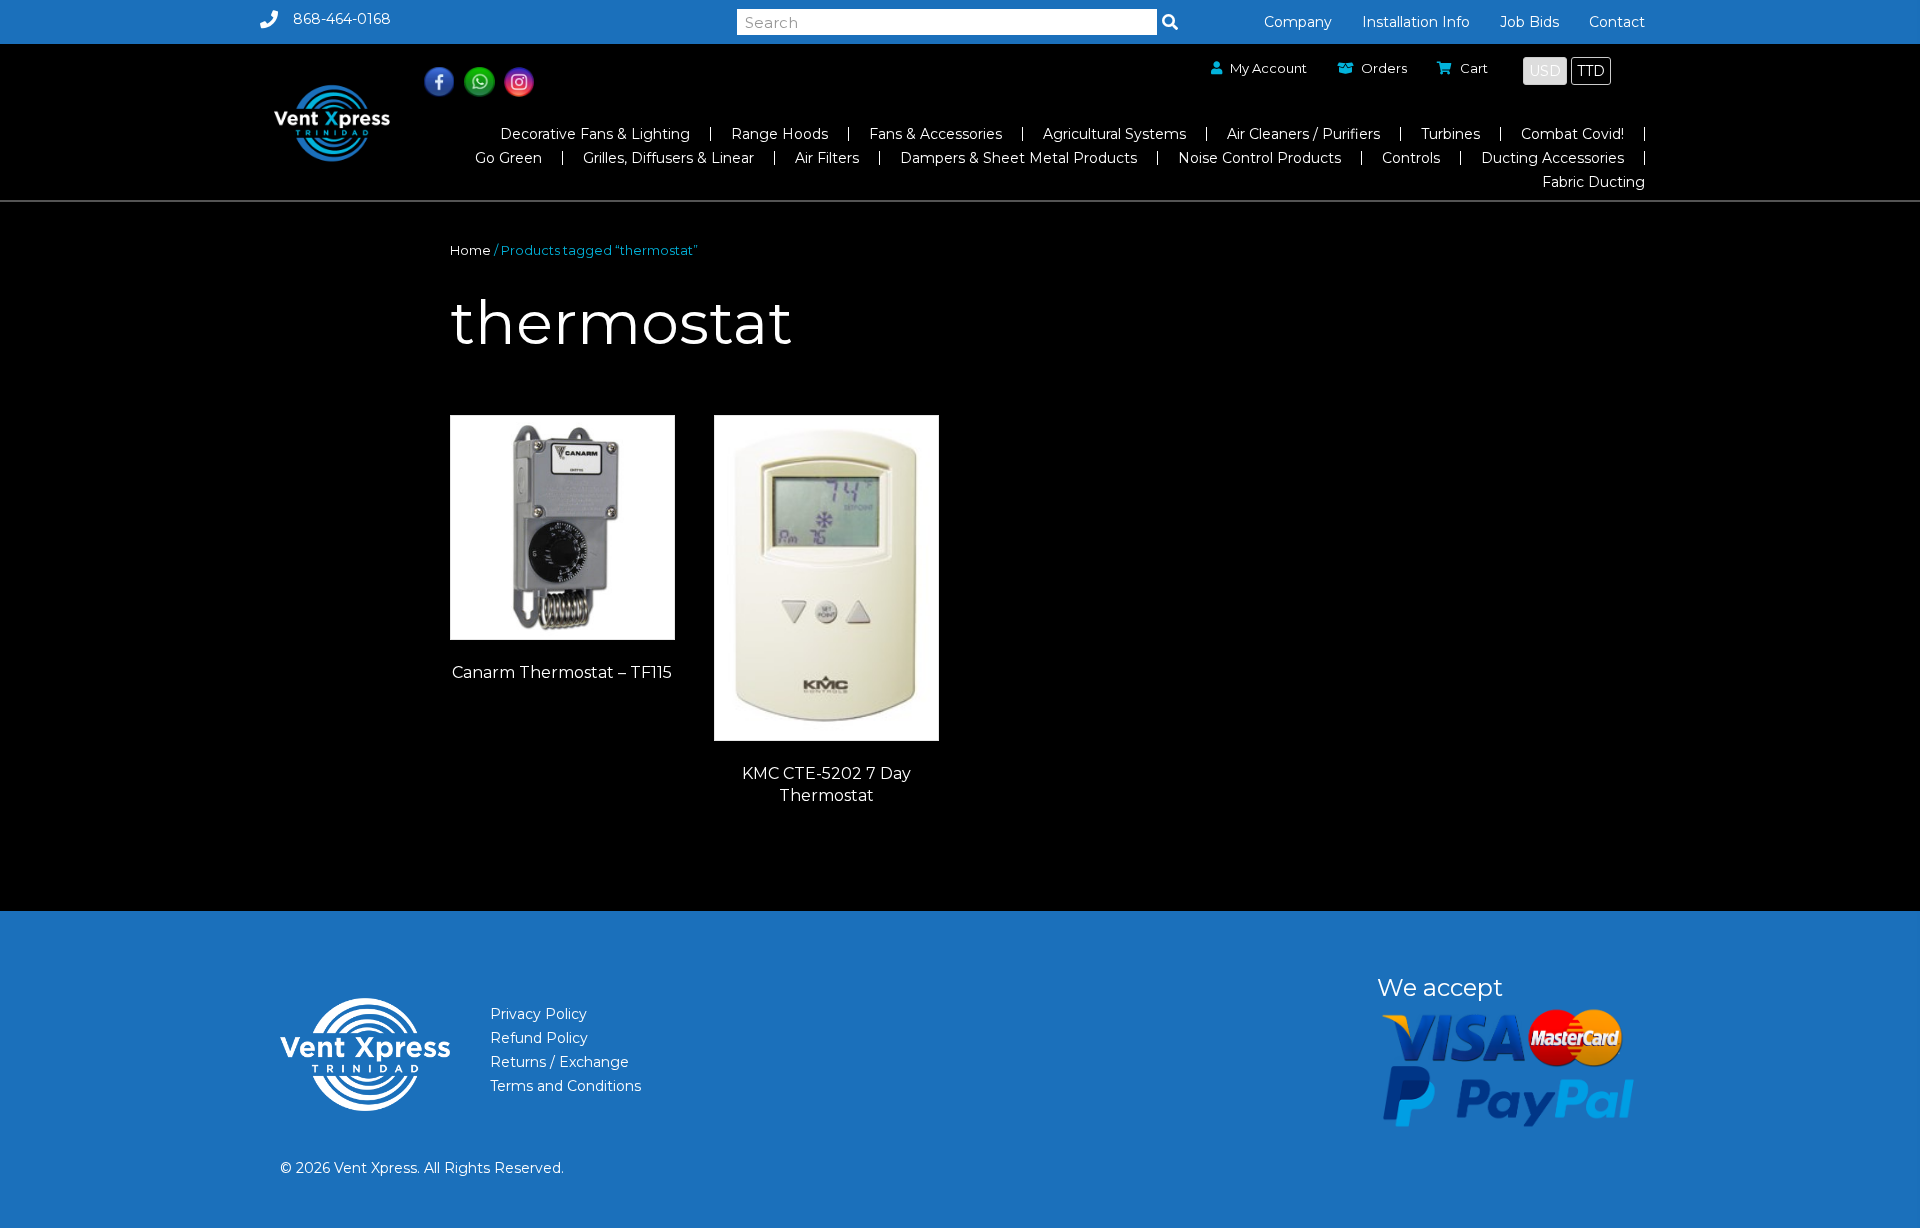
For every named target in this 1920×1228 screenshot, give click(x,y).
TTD (1591, 71)
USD (1545, 71)
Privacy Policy (538, 1014)
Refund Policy (539, 1038)
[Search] (1170, 22)
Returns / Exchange (559, 1062)
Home (470, 250)
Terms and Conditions (565, 1086)
